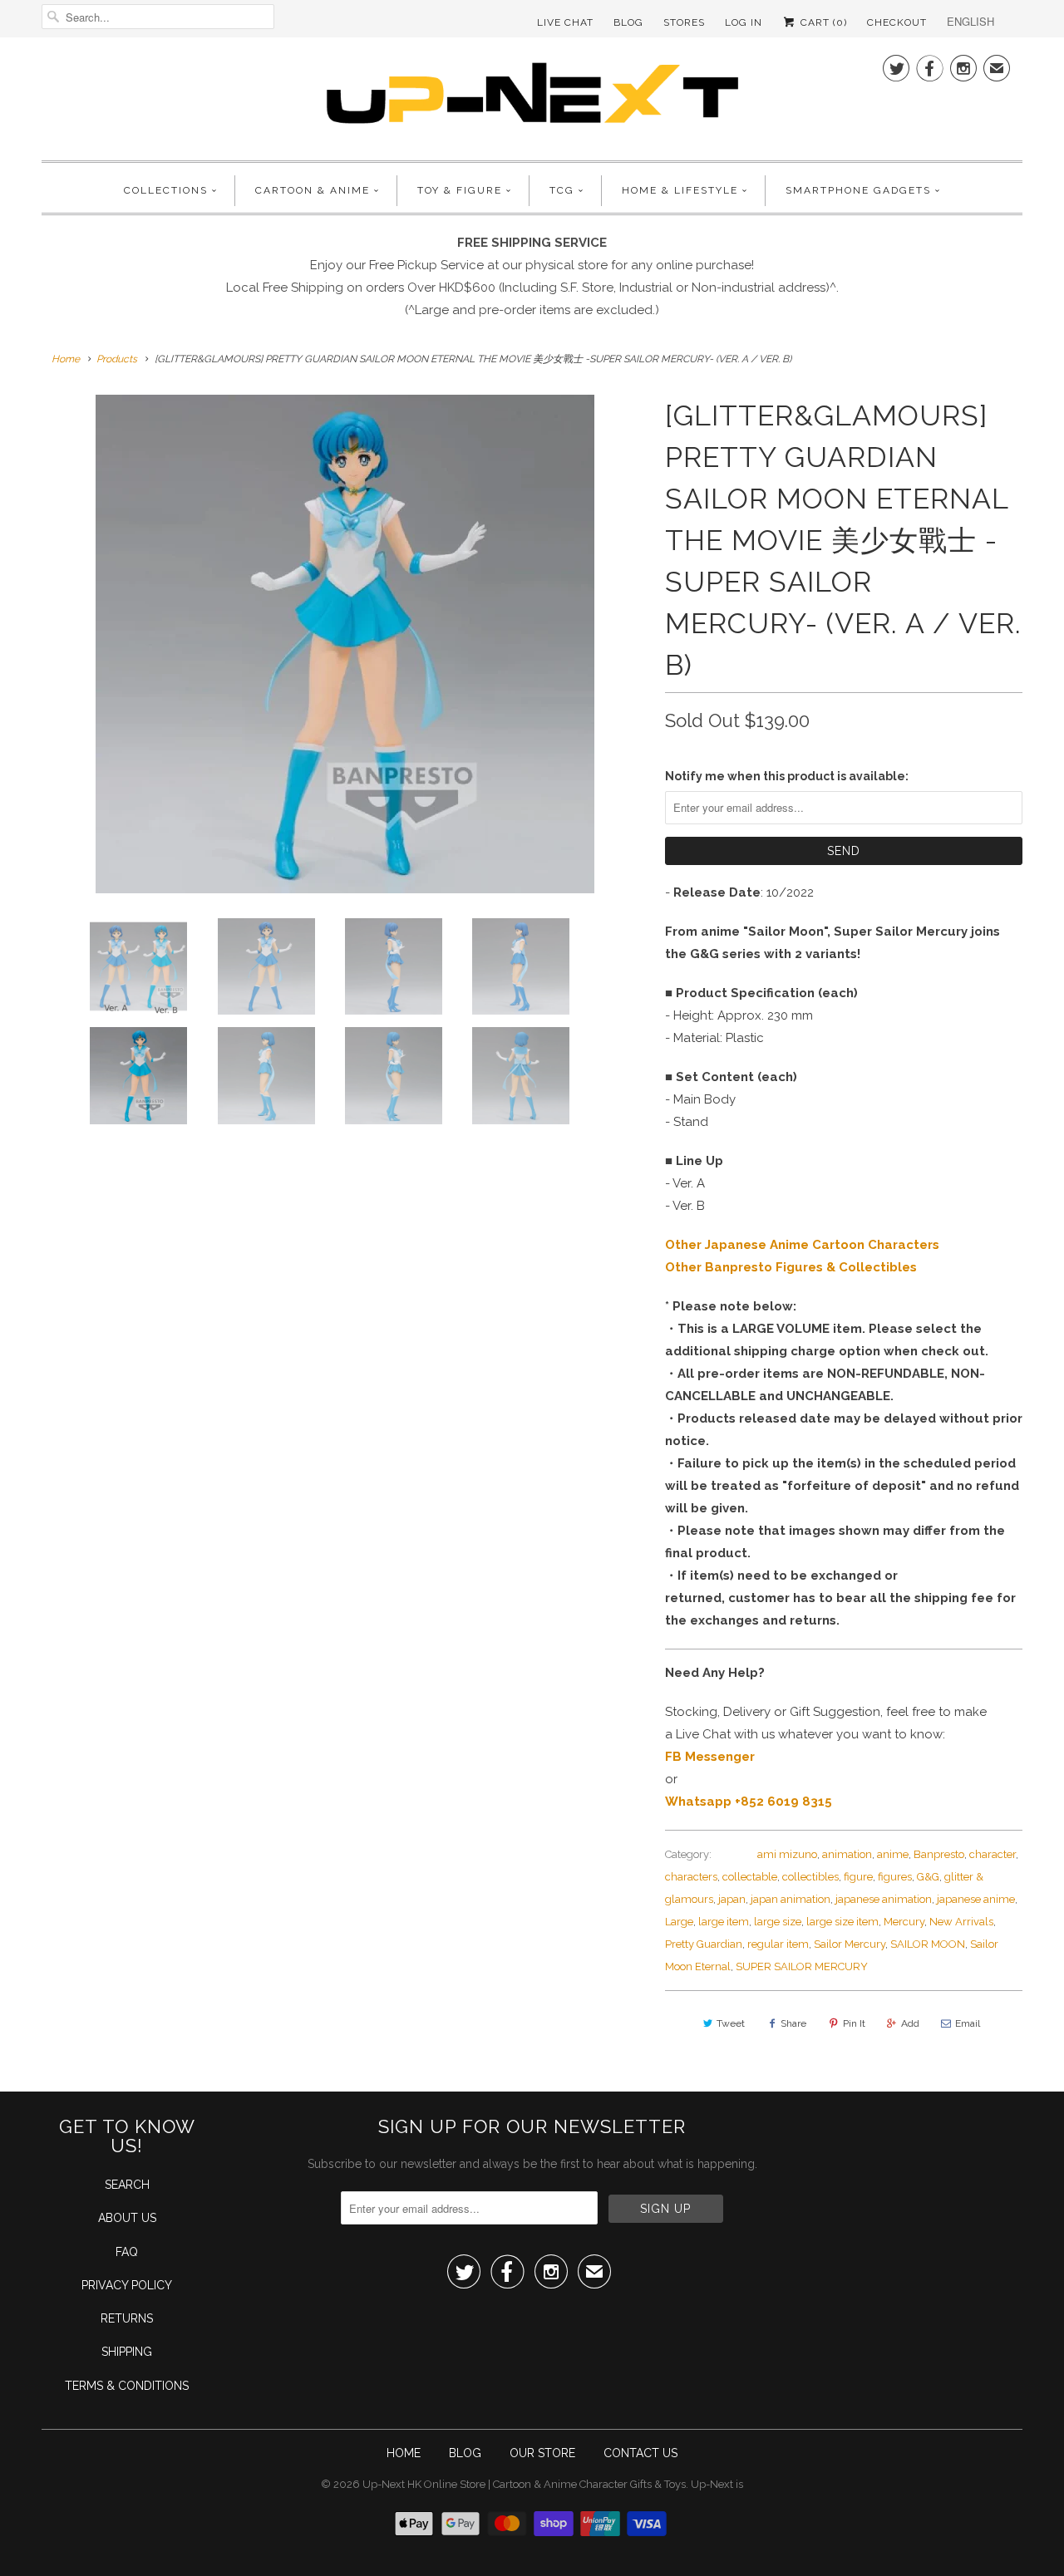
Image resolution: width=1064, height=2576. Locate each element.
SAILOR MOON (928, 1944)
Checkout (897, 22)
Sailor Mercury (850, 1944)
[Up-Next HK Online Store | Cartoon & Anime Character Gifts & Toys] (532, 97)
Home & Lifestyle (680, 190)
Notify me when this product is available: (787, 776)
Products (117, 359)
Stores (684, 22)
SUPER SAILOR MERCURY (802, 1966)
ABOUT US (127, 2218)
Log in (744, 22)
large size (778, 1922)
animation (847, 1854)
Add (910, 2023)
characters (691, 1877)
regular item (778, 1944)
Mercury (904, 1922)
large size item (842, 1922)
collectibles (810, 1877)
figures (895, 1877)
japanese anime (976, 1899)
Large (679, 1922)
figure (858, 1877)
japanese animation (884, 1899)
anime (893, 1854)
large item (724, 1922)
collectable (750, 1877)
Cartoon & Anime (313, 190)
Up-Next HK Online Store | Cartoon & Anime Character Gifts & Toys (524, 2484)
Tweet (731, 2023)
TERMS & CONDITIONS (127, 2386)
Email (968, 2023)
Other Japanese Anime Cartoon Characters (802, 1245)
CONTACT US (640, 2453)
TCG (562, 190)
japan (732, 1899)
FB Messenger (710, 1757)
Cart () (822, 22)
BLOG (465, 2453)
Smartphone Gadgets (858, 190)
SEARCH (127, 2185)
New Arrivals (961, 1922)
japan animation (791, 1899)
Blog (628, 22)
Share (793, 2023)
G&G (928, 1877)
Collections (166, 190)
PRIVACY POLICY (127, 2285)
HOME (404, 2453)
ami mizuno (787, 1854)
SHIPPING (127, 2352)
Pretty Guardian (704, 1944)
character (993, 1854)
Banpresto (939, 1854)
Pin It (854, 2023)
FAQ (127, 2252)
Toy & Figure (460, 190)
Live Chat (565, 22)
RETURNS (127, 2318)
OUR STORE (542, 2453)
